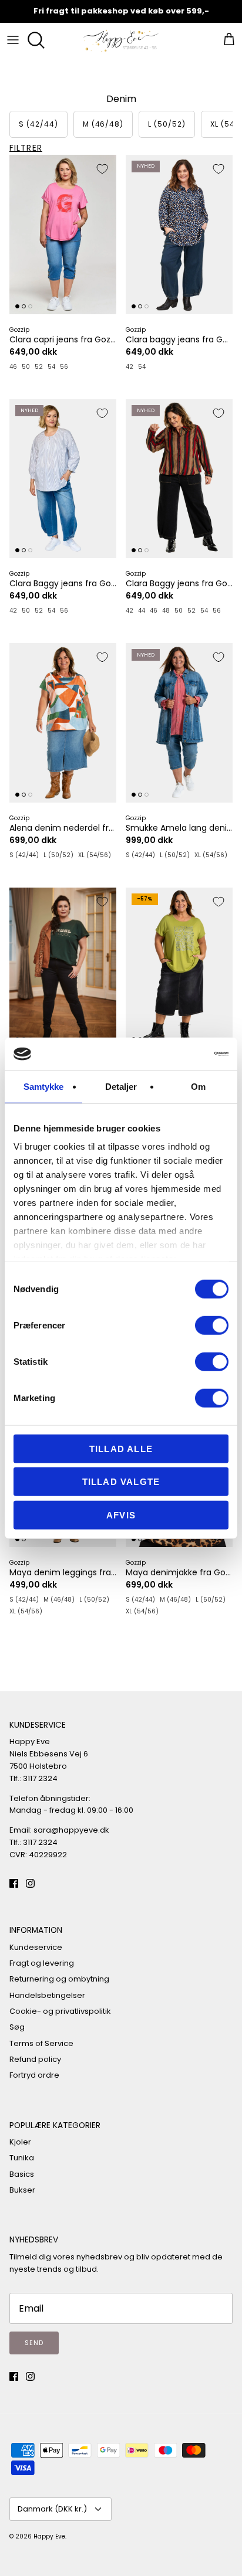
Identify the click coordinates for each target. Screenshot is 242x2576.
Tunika (22, 2158)
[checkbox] (38, 124)
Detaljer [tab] (121, 1086)
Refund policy (35, 2059)
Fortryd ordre (34, 2075)
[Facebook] (14, 1883)
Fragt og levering (42, 1963)
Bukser (22, 2190)
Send (34, 2343)
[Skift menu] (13, 40)
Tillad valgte (121, 1482)
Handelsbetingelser (47, 1995)
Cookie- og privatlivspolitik (60, 2011)
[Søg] (39, 40)
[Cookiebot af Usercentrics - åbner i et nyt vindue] (177, 1054)
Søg (17, 2027)
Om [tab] (198, 1086)
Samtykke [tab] (44, 1086)
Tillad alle (121, 1448)
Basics (22, 2174)
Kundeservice (36, 1947)
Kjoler (20, 2142)
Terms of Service (41, 2043)
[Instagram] (30, 1883)
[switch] (212, 1325)
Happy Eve (49, 2536)
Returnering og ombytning (59, 1979)
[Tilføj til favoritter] (102, 169)
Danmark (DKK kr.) (52, 2509)
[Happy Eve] (121, 40)
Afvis (121, 1515)
